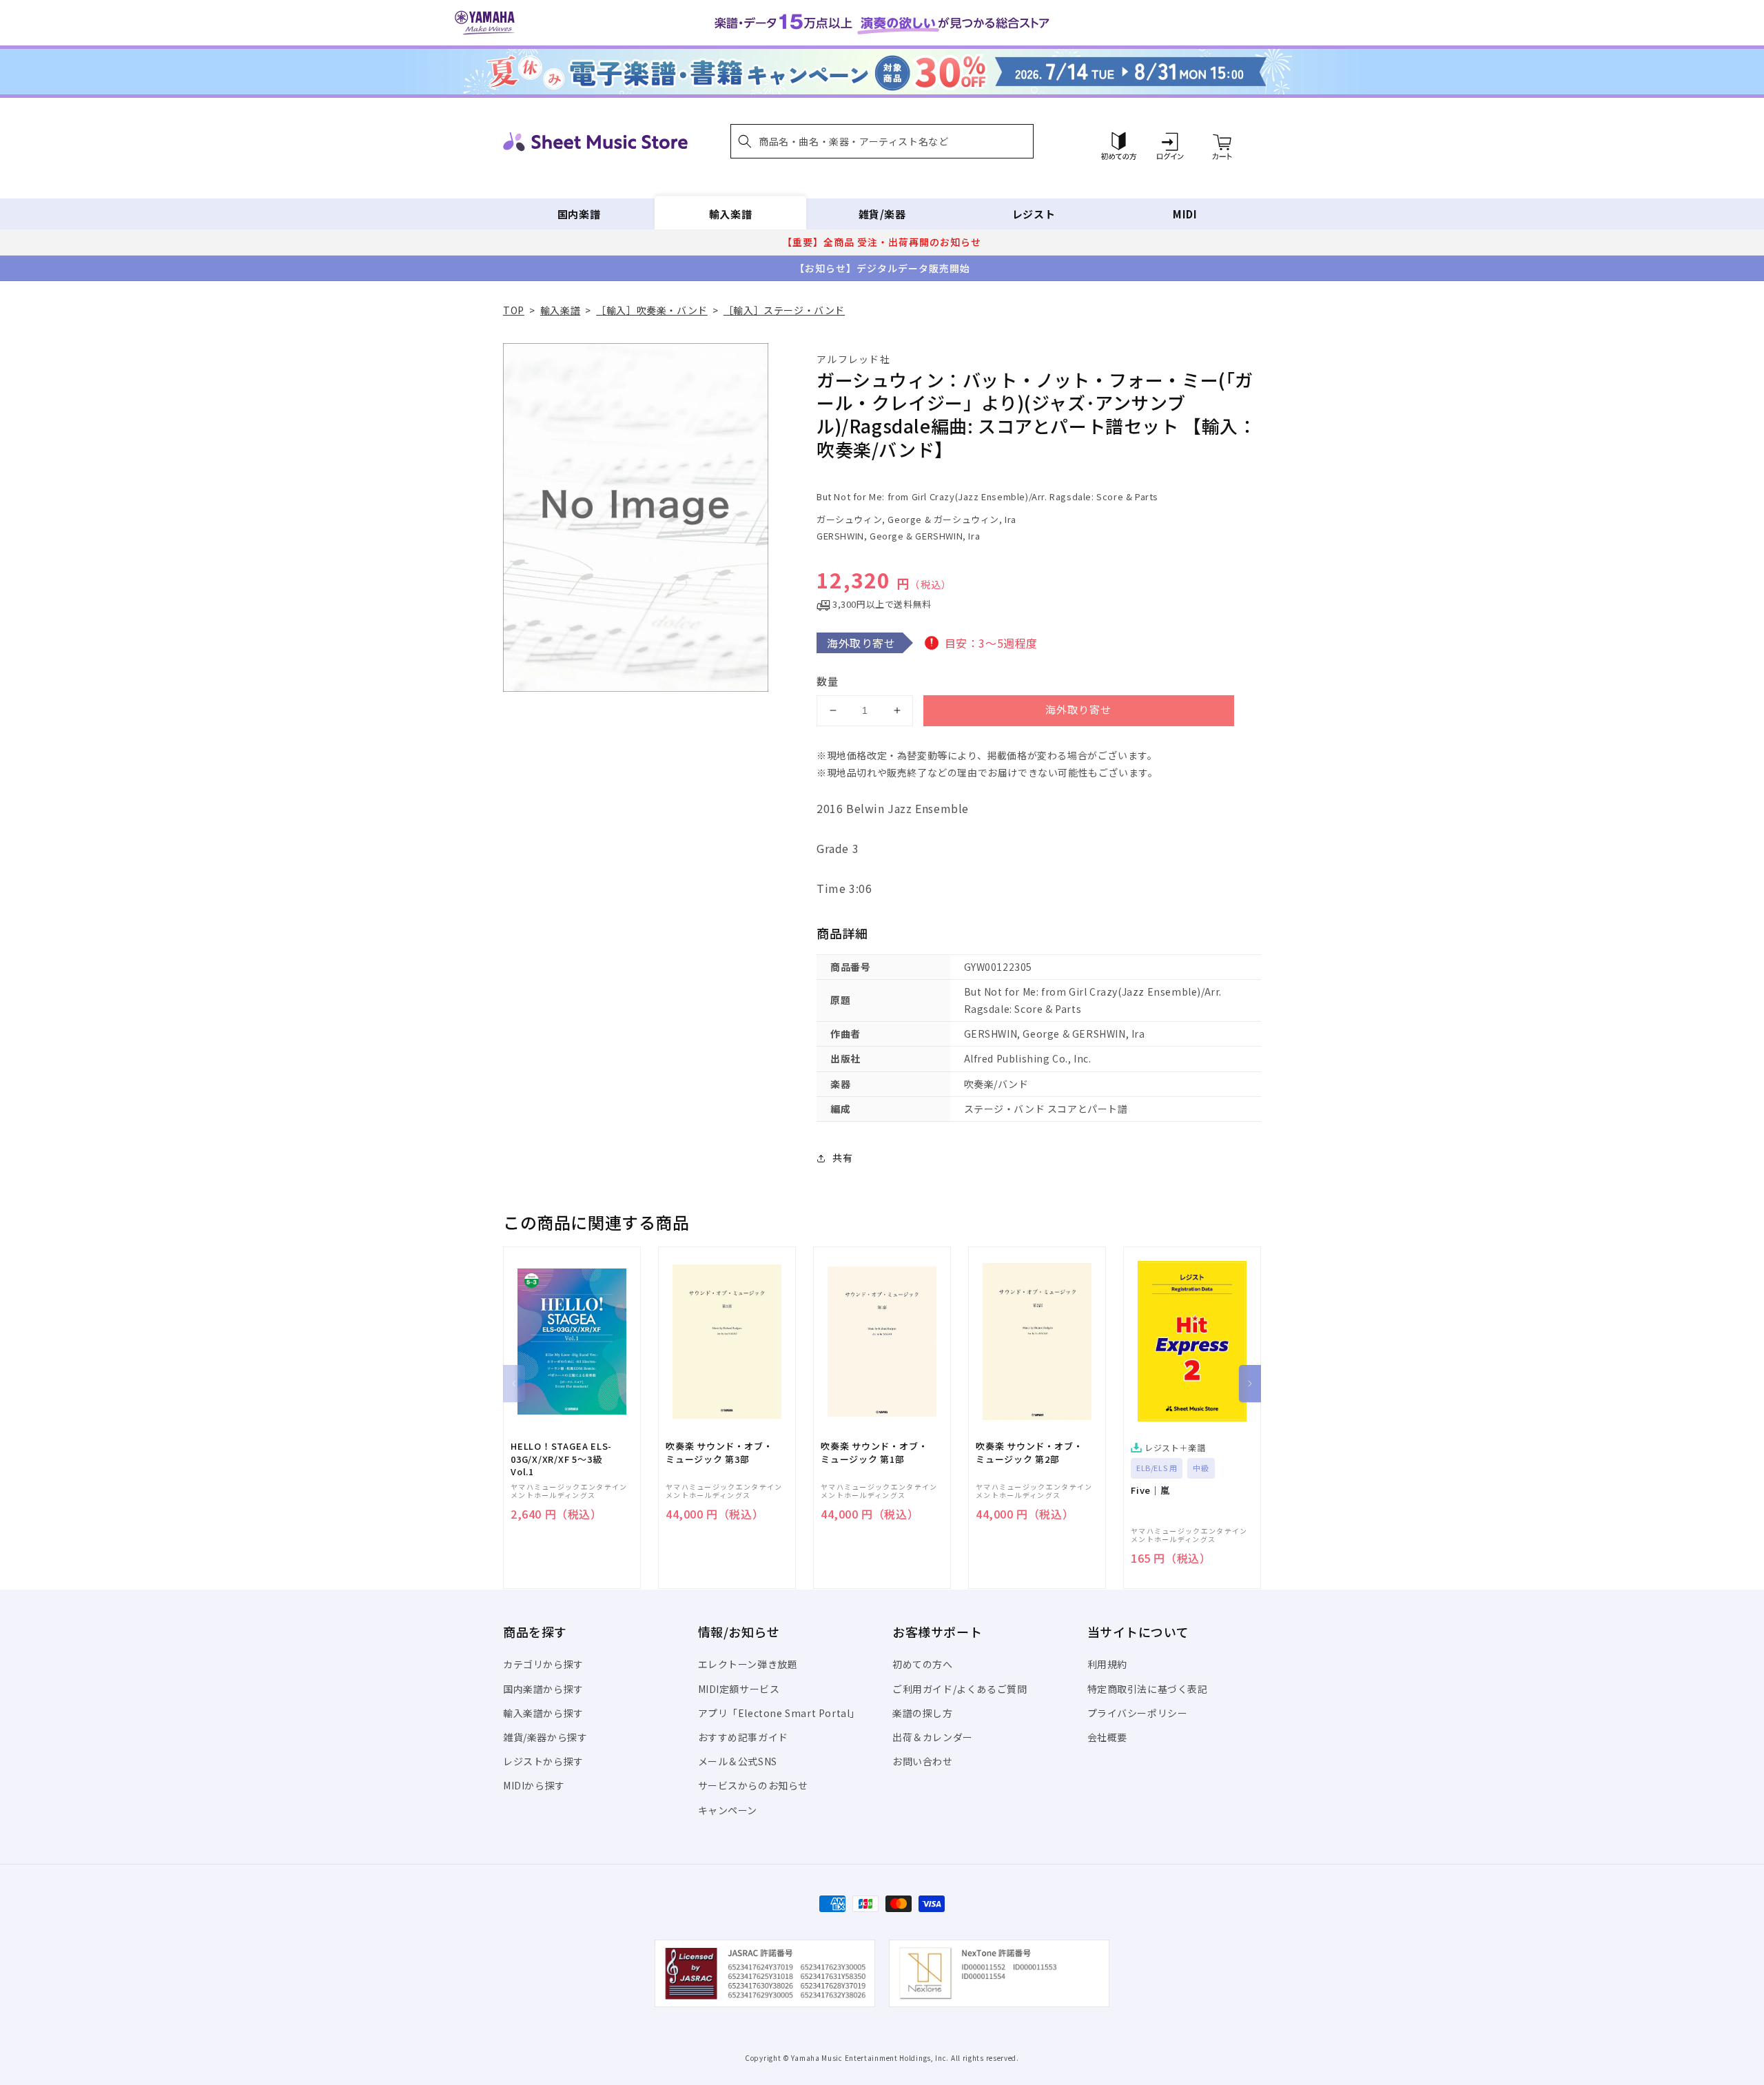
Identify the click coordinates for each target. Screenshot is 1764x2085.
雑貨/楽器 (882, 214)
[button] (882, 141)
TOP (514, 310)
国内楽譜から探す (543, 1689)
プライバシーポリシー (1138, 1713)
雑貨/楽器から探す (545, 1737)
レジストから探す (543, 1761)
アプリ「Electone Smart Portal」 (779, 1713)
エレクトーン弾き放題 (748, 1664)
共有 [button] (842, 1158)
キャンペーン (728, 1810)
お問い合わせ (923, 1761)
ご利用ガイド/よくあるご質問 (960, 1689)
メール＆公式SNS (738, 1761)
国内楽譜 (579, 214)
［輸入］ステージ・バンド (784, 310)
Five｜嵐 (1150, 1490)
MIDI (1185, 214)
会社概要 (1107, 1737)
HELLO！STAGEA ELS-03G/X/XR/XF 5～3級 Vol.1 (561, 1459)
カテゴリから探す (543, 1664)
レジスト (1034, 214)
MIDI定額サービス (739, 1689)
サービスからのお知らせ (753, 1785)
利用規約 (1107, 1664)
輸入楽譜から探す (543, 1713)
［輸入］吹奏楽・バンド (652, 310)
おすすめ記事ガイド (743, 1737)
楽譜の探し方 (923, 1713)
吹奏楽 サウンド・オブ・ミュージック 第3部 (719, 1452)
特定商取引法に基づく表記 (1148, 1689)
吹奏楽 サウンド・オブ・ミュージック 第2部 (1029, 1452)
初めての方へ (923, 1664)
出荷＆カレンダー (933, 1737)
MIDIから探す (534, 1785)
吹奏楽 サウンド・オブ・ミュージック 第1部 (874, 1452)
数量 (828, 681)
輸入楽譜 (730, 214)
